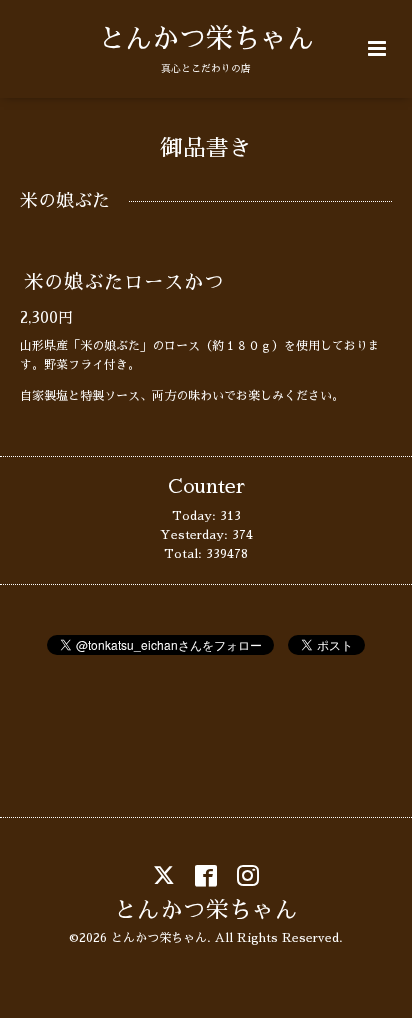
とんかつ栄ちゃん (206, 38)
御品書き (206, 148)
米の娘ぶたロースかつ (124, 282)
